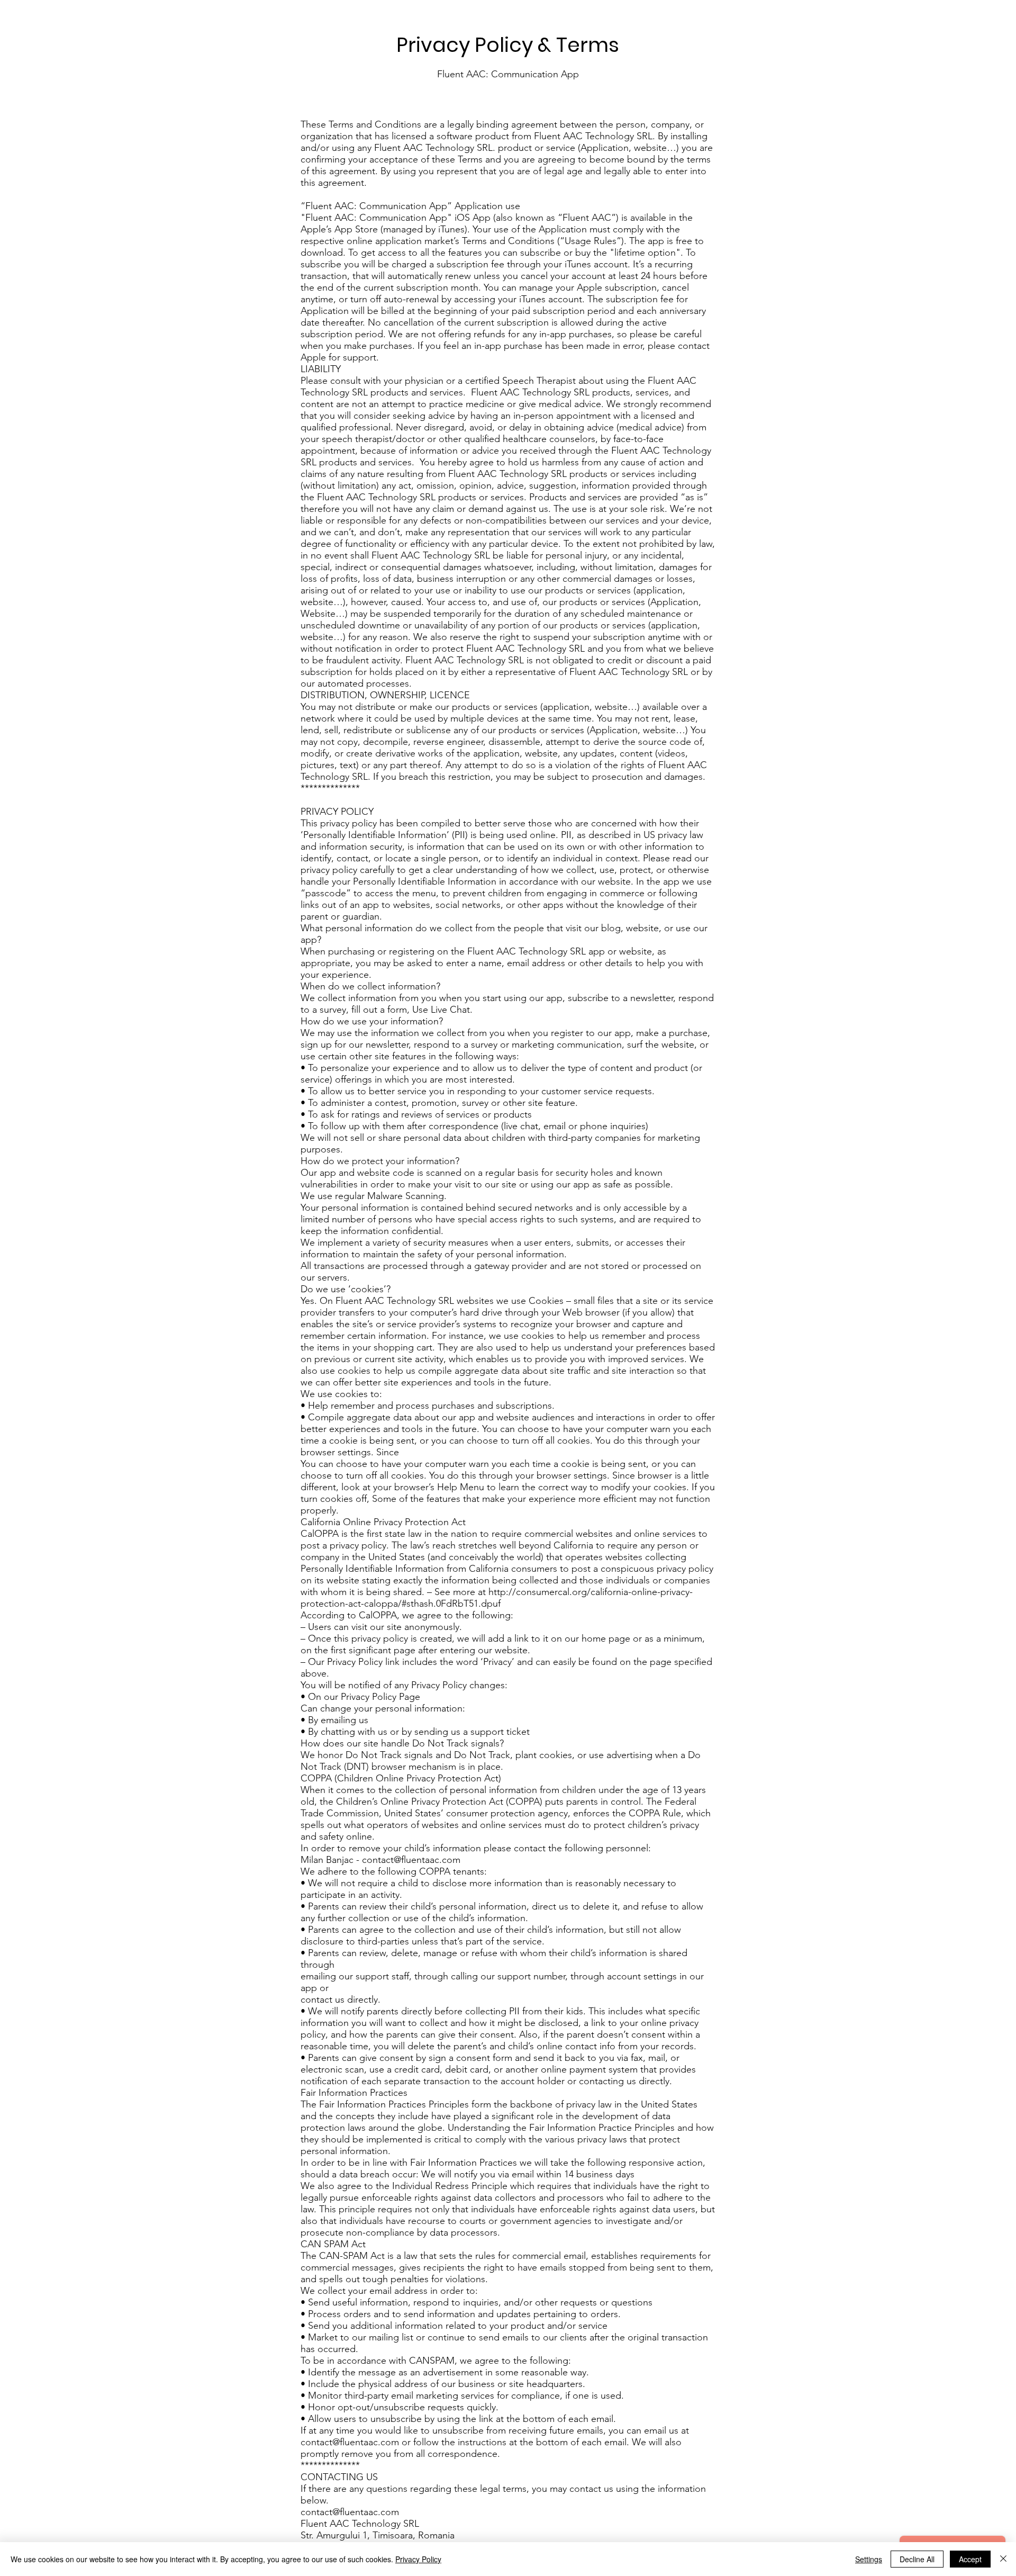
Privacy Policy (418, 2559)
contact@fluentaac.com (411, 1860)
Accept (970, 2559)
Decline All (917, 2559)
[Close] (1003, 2559)
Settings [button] (869, 2559)
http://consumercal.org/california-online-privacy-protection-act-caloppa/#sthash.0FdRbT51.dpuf (497, 1598)
